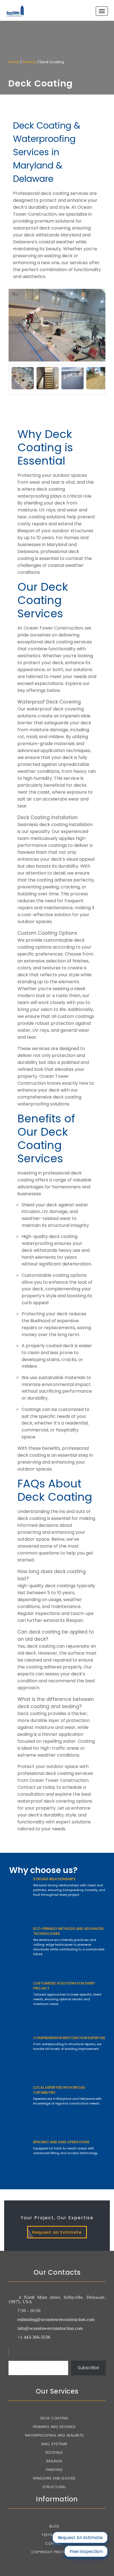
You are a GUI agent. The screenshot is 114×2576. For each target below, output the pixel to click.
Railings (54, 2461)
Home (14, 62)
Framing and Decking (54, 2427)
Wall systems (54, 2444)
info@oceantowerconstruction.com (50, 2328)
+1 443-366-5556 (34, 2337)
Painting (54, 2470)
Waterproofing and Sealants (54, 2435)
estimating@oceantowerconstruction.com (56, 2319)
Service (29, 62)
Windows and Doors (54, 2478)
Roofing (54, 2453)
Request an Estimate (57, 2232)
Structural (54, 2487)
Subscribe (88, 2368)
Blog (54, 2526)
